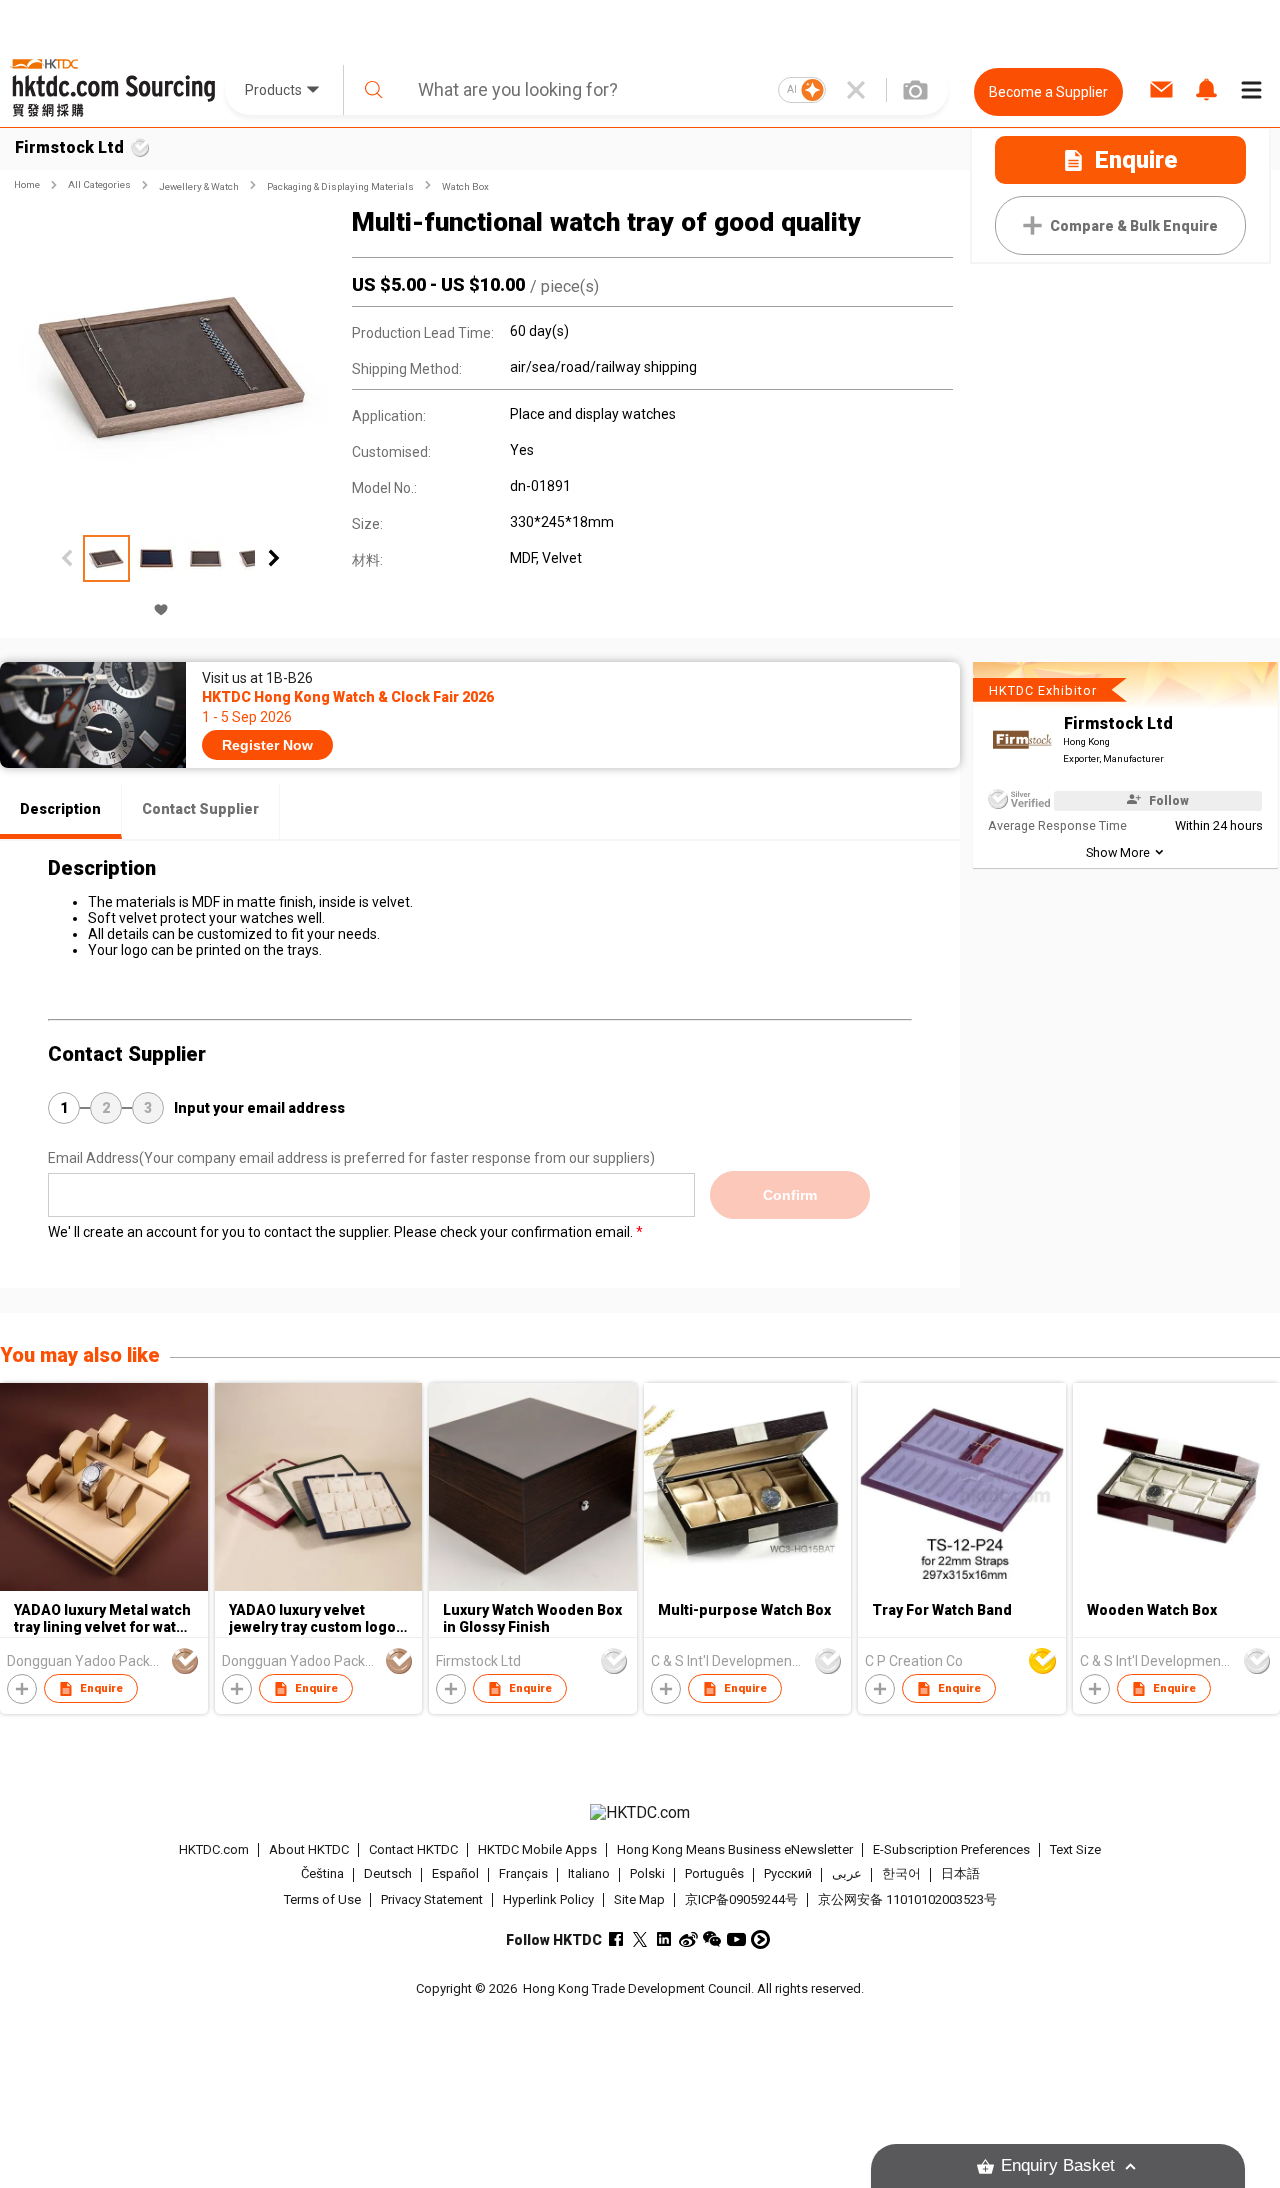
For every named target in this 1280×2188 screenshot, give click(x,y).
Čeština (322, 1874)
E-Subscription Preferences (951, 1849)
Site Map (639, 1899)
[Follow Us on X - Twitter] (640, 1939)
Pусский (788, 1874)
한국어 (901, 1874)
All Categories (99, 184)
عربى (847, 1874)
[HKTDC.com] (639, 1813)
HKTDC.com (214, 1849)
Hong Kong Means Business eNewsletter (735, 1849)
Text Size (1075, 1849)
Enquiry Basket (1058, 2165)
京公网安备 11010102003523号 (907, 1899)
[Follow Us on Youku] (760, 1939)
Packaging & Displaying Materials (340, 186)
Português (714, 1874)
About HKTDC (309, 1849)
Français (523, 1874)
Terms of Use (322, 1899)
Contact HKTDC (413, 1849)
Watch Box (465, 186)
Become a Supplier (1048, 92)
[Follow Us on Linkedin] (664, 1939)
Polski (647, 1874)
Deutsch (388, 1874)
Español (455, 1874)
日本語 (960, 1874)
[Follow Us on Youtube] (736, 1939)
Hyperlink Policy (548, 1899)
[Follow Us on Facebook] (616, 1939)
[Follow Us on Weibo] (688, 1939)
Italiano (589, 1874)
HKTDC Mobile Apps (537, 1849)
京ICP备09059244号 (741, 1899)
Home (27, 184)
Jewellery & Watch (199, 186)
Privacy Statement (432, 1899)
